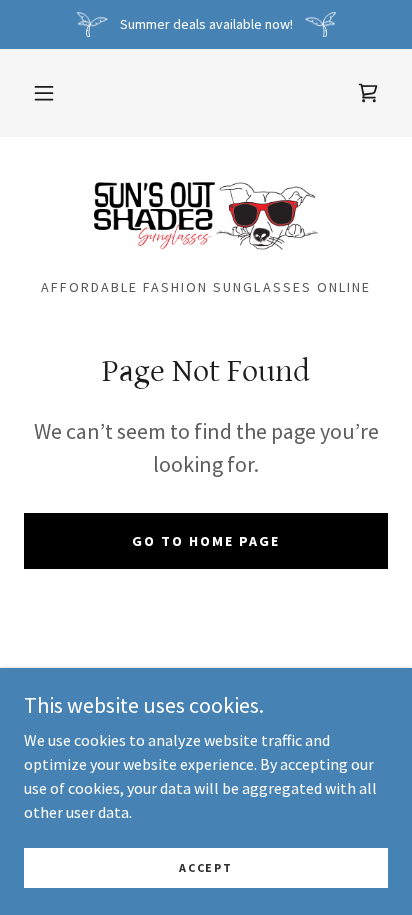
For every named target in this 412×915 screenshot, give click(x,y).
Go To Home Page (206, 541)
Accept (205, 867)
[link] (368, 93)
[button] (44, 93)
